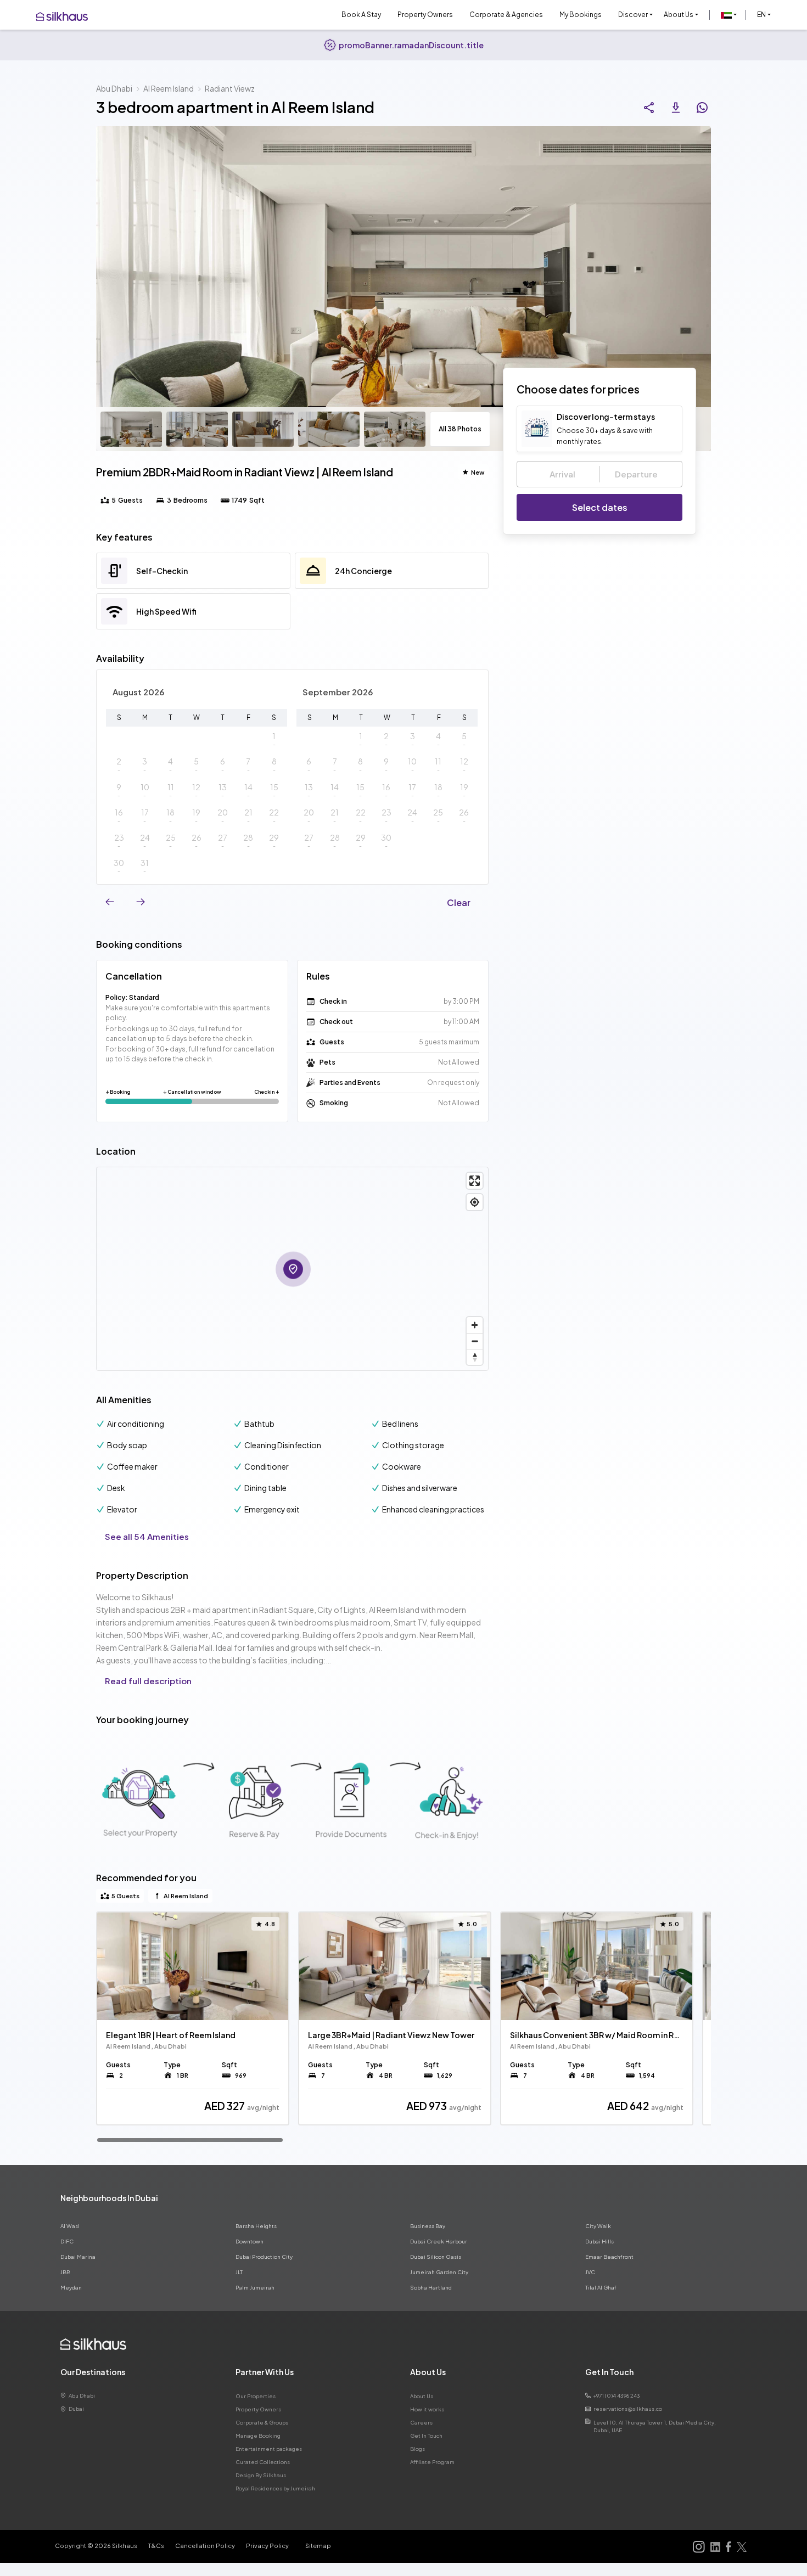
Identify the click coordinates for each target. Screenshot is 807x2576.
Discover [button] (633, 15)
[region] (403, 2027)
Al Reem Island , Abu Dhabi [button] (146, 2046)
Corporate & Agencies (506, 15)
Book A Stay (361, 15)
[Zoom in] (475, 1325)
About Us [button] (679, 15)
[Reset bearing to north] (475, 1357)
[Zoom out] (475, 1341)
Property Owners (425, 15)
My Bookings (581, 15)
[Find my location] (475, 1202)
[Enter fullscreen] (475, 1181)
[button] (729, 15)
